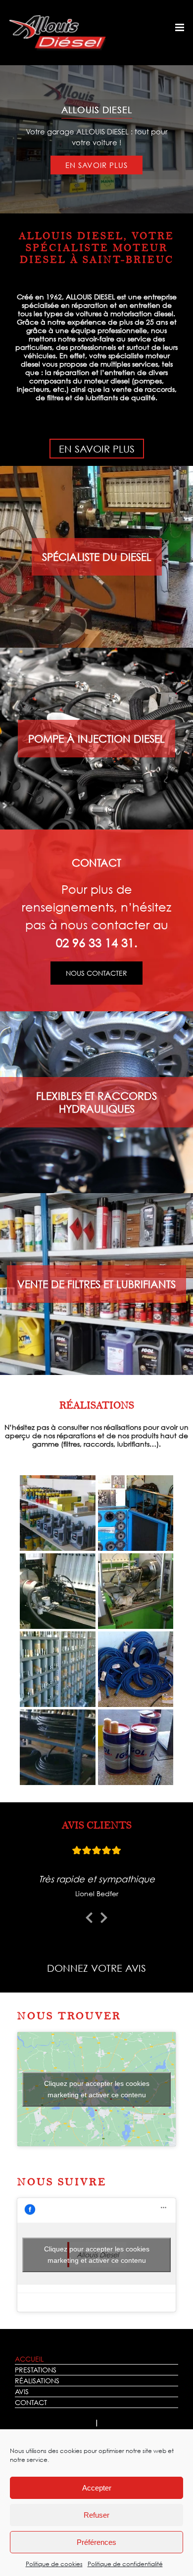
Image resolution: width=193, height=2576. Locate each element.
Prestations (36, 2370)
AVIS (22, 2391)
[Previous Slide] (89, 1916)
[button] (58, 1513)
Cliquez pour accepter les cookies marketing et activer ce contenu (97, 2089)
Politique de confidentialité (125, 2564)
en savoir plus (96, 165)
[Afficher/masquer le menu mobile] (180, 27)
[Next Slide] (104, 1916)
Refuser (96, 2515)
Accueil (29, 2359)
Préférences (96, 2542)
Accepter (97, 2488)
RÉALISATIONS (37, 2381)
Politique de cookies (54, 2564)
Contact (31, 2402)
